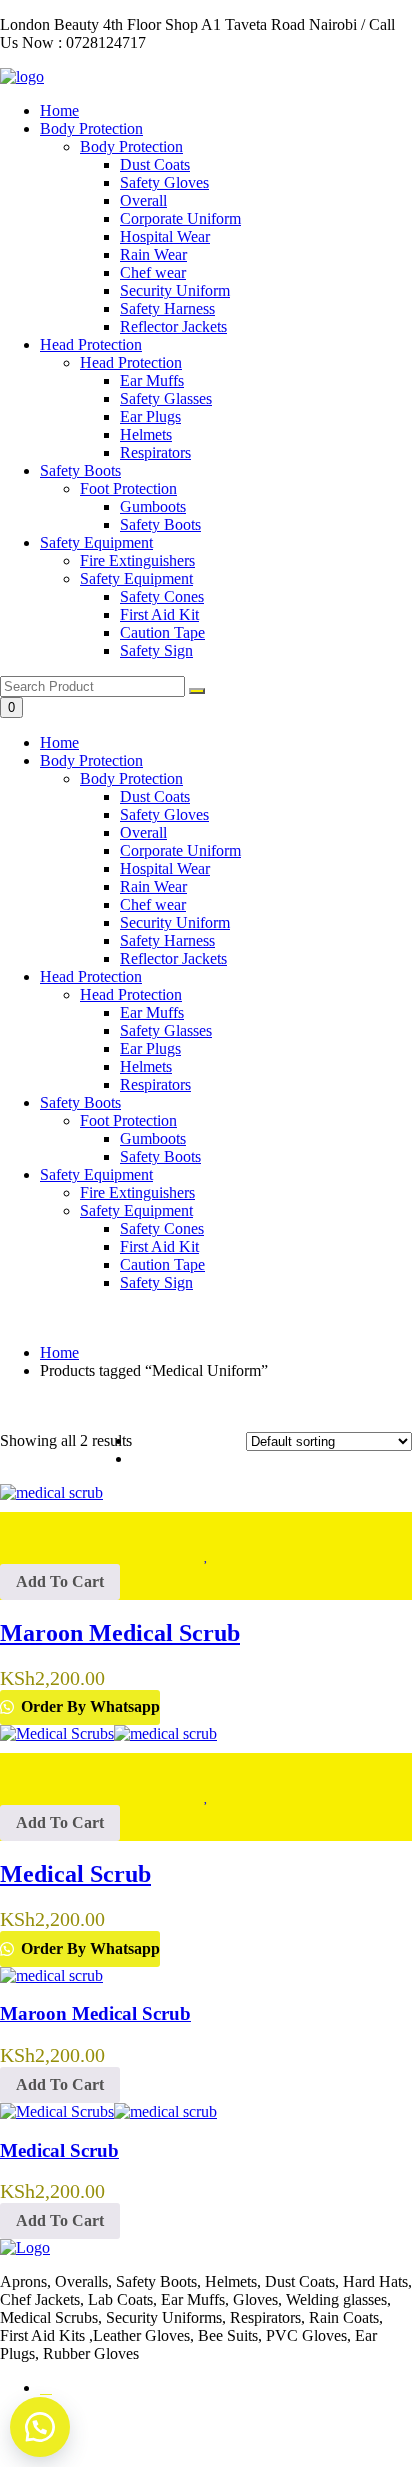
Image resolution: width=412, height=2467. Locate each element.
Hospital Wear (165, 868)
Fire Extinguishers (137, 1192)
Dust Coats (155, 796)
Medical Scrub (59, 2150)
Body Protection (91, 128)
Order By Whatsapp (88, 1706)
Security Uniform (175, 922)
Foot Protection (128, 1120)
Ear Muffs (152, 1012)
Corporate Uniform (180, 850)
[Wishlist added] (206, 1555)
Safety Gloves (164, 814)
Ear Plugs (150, 1048)
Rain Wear (153, 886)
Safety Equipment (96, 542)
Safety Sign (156, 1282)
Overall (143, 832)
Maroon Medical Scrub (95, 2013)
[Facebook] (46, 2387)
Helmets (146, 1066)
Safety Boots (80, 470)
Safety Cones (162, 1228)
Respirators (155, 1084)
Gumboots (153, 1138)
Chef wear (153, 904)
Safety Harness (167, 940)
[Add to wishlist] (206, 1521)
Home (59, 110)
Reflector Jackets (173, 958)
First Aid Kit (159, 1246)
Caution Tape (162, 1264)
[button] (60, 1582)
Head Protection (91, 344)
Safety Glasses (166, 1030)
